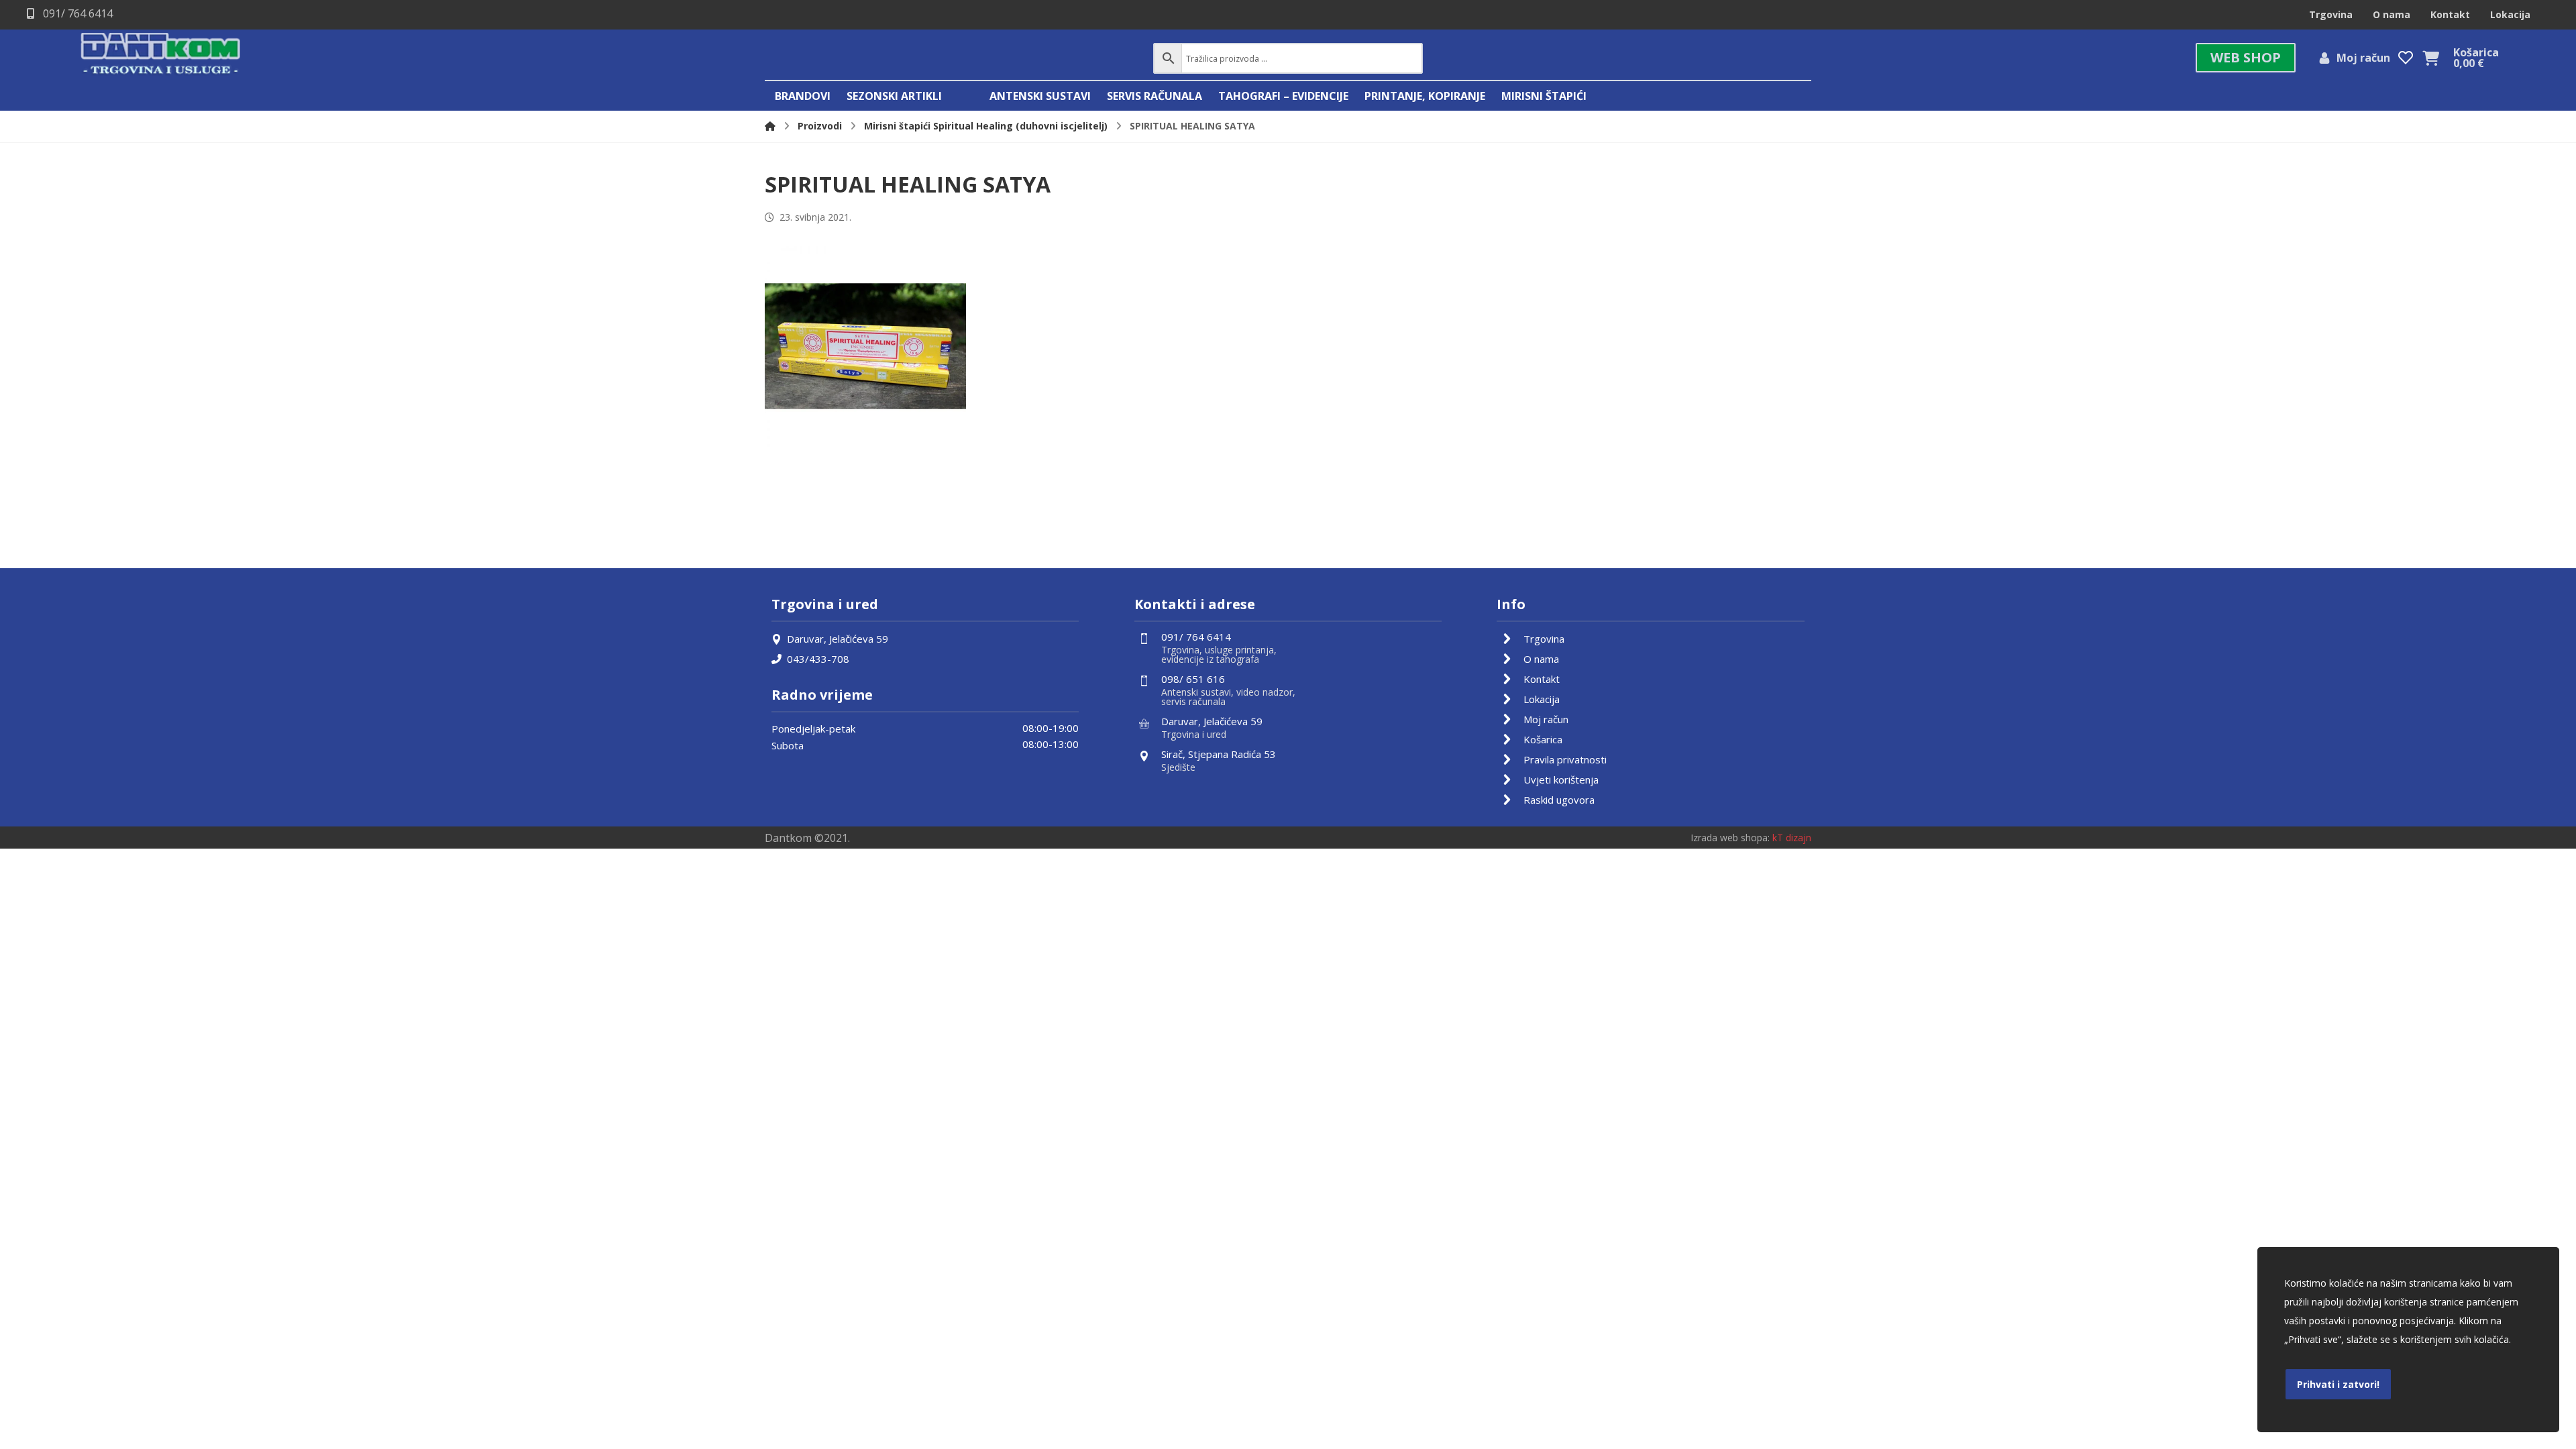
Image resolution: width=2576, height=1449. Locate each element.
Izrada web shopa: (1730, 838)
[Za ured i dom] (161, 55)
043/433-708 (818, 659)
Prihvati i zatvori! (2338, 1384)
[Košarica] (2431, 57)
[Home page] (770, 126)
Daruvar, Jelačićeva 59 (838, 639)
